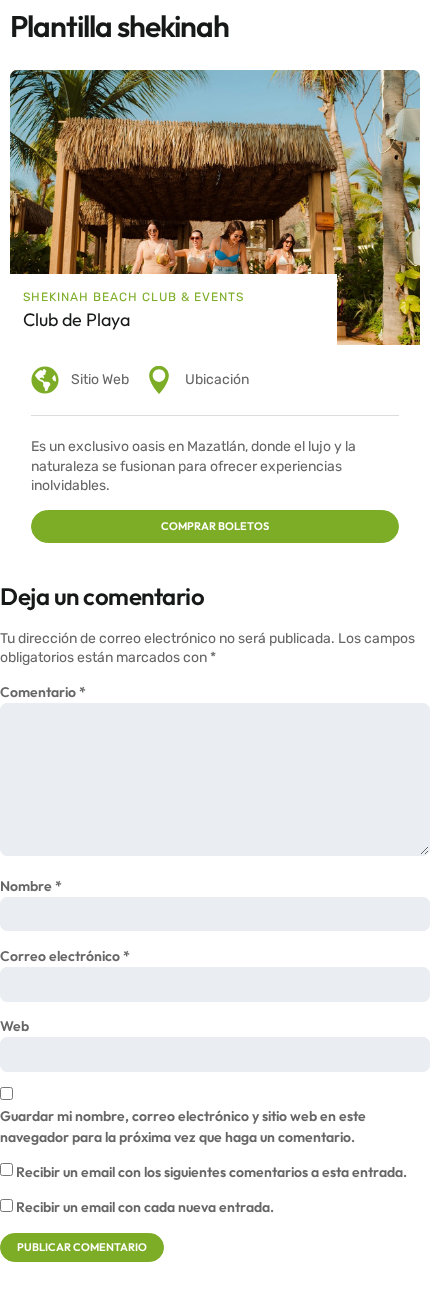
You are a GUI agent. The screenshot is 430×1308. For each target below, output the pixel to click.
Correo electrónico (65, 956)
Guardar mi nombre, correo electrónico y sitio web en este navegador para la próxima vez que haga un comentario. (183, 1126)
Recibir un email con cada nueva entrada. (145, 1207)
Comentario (43, 692)
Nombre (31, 886)
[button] (215, 526)
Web (14, 1026)
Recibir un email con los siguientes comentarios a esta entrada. (211, 1172)
